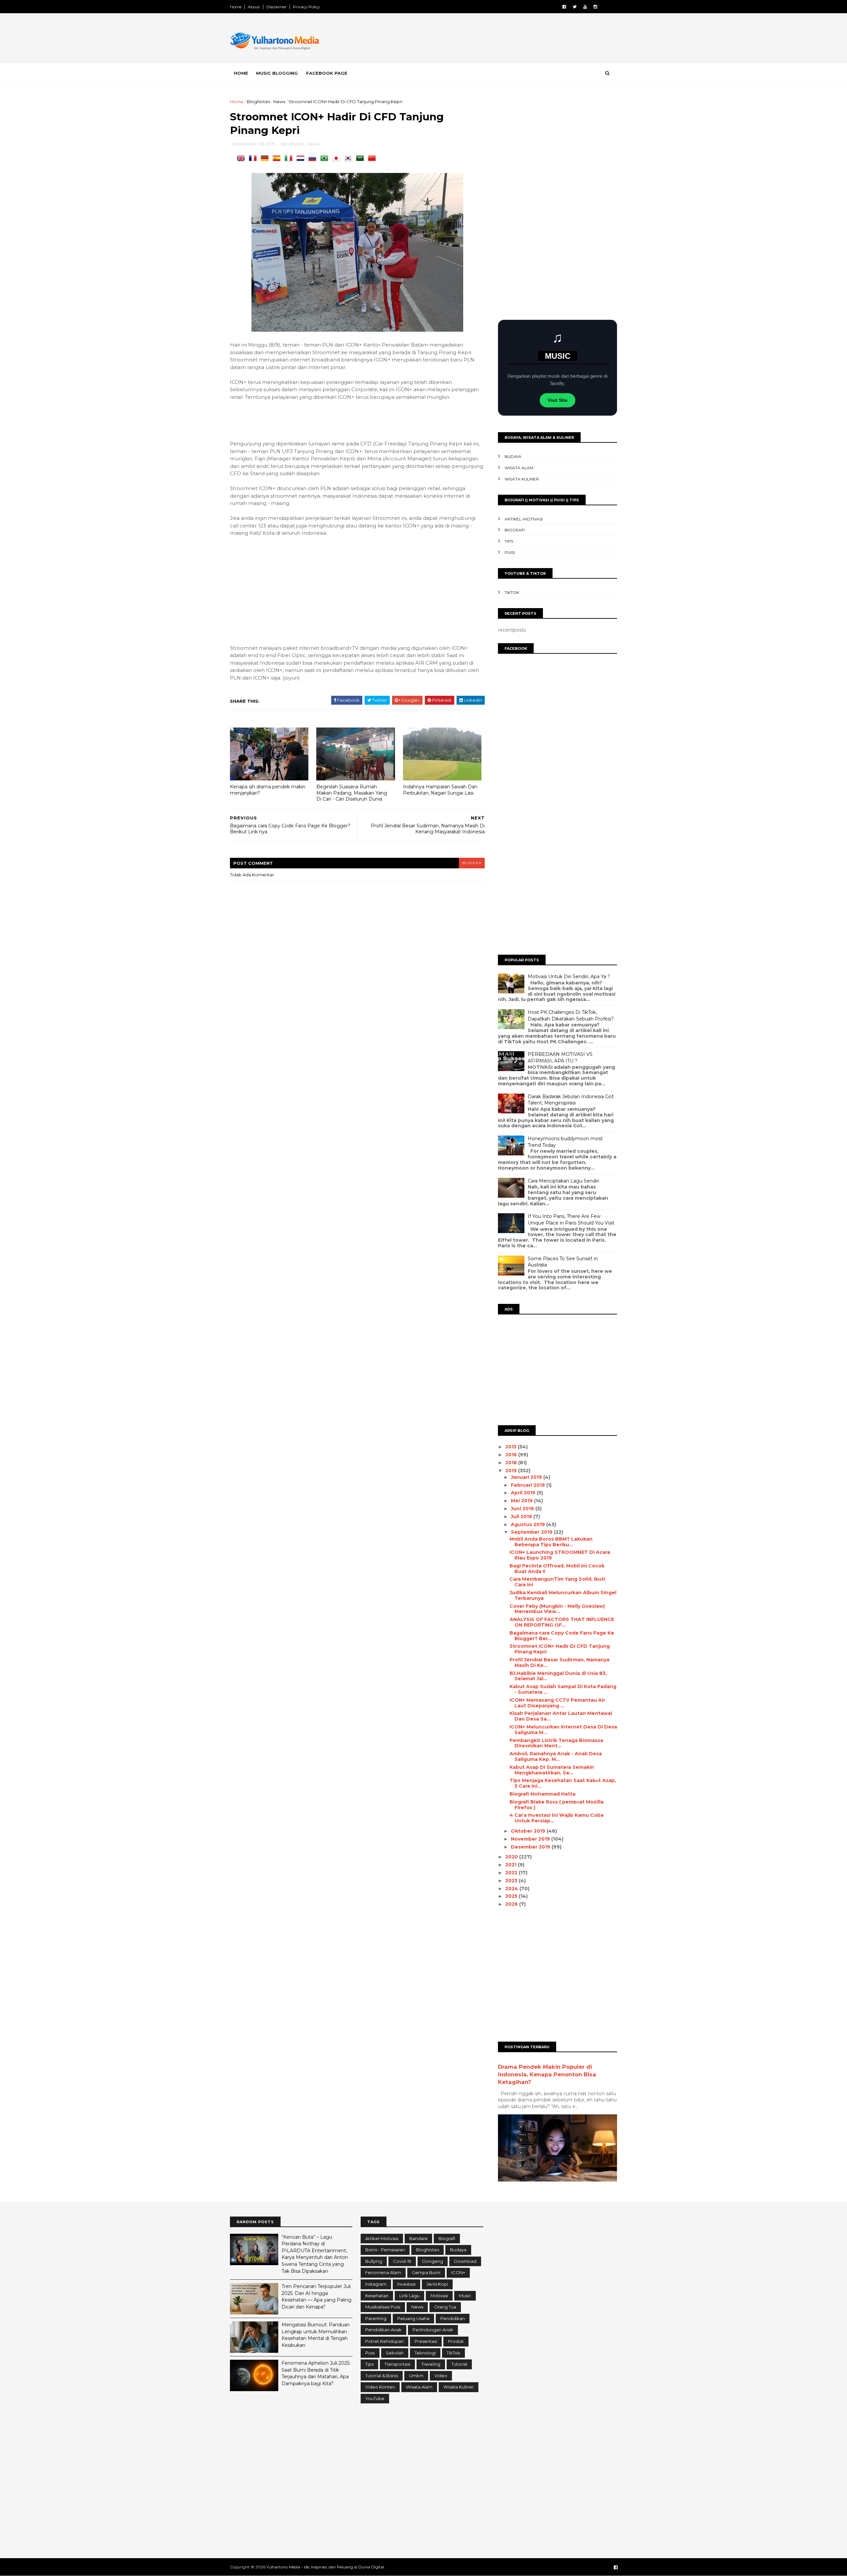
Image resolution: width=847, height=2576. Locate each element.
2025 (512, 1896)
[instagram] (595, 7)
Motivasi (439, 2296)
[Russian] (314, 159)
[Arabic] (361, 159)
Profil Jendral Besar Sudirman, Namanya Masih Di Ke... (559, 1662)
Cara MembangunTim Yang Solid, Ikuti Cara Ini (557, 1582)
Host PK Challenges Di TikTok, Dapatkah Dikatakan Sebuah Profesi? (571, 1016)
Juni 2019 (523, 1509)
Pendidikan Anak (383, 2330)
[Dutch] (302, 159)
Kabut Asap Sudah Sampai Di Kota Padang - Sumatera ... (563, 1689)
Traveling (431, 2364)
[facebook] (564, 7)
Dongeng (433, 2261)
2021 (512, 1865)
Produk (456, 2341)
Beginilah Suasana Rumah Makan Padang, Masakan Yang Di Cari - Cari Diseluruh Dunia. (352, 793)
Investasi (406, 2284)
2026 (512, 1904)
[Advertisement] (496, 39)
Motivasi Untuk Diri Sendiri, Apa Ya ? (569, 976)
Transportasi (397, 2364)
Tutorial (459, 2364)
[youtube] (585, 7)
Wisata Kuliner (522, 479)
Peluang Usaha (413, 2318)
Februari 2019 (529, 1485)
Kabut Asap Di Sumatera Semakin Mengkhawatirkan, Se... (552, 1770)
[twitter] (575, 7)
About (254, 7)
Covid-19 (402, 2261)
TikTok (512, 592)
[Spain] (278, 159)
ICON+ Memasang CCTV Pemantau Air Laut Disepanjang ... (557, 1703)
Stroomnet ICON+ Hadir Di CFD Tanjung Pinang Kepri (560, 1649)
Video (441, 2376)
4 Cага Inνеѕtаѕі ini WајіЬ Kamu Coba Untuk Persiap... (557, 1818)
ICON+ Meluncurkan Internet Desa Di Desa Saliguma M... (563, 1730)
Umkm (416, 2376)
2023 (512, 1881)
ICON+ (458, 2272)
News (279, 102)
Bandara (418, 2238)
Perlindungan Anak (433, 2330)
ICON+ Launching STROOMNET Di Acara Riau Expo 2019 (560, 1555)
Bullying (374, 2261)
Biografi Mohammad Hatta (542, 1794)
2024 (512, 1889)
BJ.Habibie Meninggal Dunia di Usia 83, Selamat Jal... (558, 1676)
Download (465, 2261)
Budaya (513, 457)
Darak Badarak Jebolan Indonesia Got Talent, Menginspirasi (571, 1100)
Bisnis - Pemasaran (385, 2250)
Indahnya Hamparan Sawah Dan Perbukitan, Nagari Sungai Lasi (440, 790)
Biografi (515, 530)
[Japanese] (337, 159)
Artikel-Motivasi (524, 519)
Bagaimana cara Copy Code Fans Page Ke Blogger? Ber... (562, 1636)
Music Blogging (277, 73)
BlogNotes (258, 102)
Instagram (376, 2284)
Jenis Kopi (437, 2284)
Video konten (380, 2387)
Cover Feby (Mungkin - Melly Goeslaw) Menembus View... (557, 1609)
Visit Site (557, 400)
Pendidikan (453, 2318)
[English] (242, 159)
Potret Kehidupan (384, 2341)
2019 (512, 1471)
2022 (512, 1873)
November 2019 (531, 1839)
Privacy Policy (306, 7)
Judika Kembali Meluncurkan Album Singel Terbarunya (563, 1595)
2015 (512, 1447)
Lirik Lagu (409, 2296)
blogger (472, 863)
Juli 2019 (522, 1517)
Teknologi (425, 2353)
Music (465, 2296)
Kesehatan (377, 2296)
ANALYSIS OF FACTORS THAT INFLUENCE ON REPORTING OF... (562, 1622)
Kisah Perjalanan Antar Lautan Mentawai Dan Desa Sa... (561, 1716)
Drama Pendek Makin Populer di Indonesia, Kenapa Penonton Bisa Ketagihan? (547, 2074)
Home (236, 7)
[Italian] (290, 159)
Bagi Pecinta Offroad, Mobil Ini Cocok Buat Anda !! (557, 1569)
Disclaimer (276, 7)
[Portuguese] (326, 159)
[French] (254, 159)
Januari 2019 (527, 1477)
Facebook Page (327, 73)
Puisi (510, 552)
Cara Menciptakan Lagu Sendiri (563, 1181)
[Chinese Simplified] (373, 159)
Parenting (376, 2318)
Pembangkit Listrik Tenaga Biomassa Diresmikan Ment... (556, 1743)
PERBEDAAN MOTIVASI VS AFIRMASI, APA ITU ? (560, 1058)
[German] (266, 159)
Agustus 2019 (529, 1524)
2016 (512, 1455)
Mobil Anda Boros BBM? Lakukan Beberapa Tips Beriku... (551, 1542)
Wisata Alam (519, 468)
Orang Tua (445, 2307)
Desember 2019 (531, 1847)
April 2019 (524, 1493)
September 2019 (532, 1532)
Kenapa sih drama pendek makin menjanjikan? (268, 790)
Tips (509, 541)
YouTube (375, 2398)
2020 (512, 1857)
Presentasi (426, 2341)
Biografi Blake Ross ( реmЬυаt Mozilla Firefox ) (557, 1805)
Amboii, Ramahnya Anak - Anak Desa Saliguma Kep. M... (556, 1756)
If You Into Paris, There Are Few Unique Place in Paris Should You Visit (571, 1220)
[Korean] (349, 159)
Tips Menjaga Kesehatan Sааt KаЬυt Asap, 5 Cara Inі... (563, 1783)
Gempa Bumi (426, 2272)
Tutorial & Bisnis (382, 2376)
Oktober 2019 (529, 1831)
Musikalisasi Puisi (383, 2307)
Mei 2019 (522, 1501)
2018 (512, 1463)
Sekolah (395, 2353)
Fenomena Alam (383, 2272)
